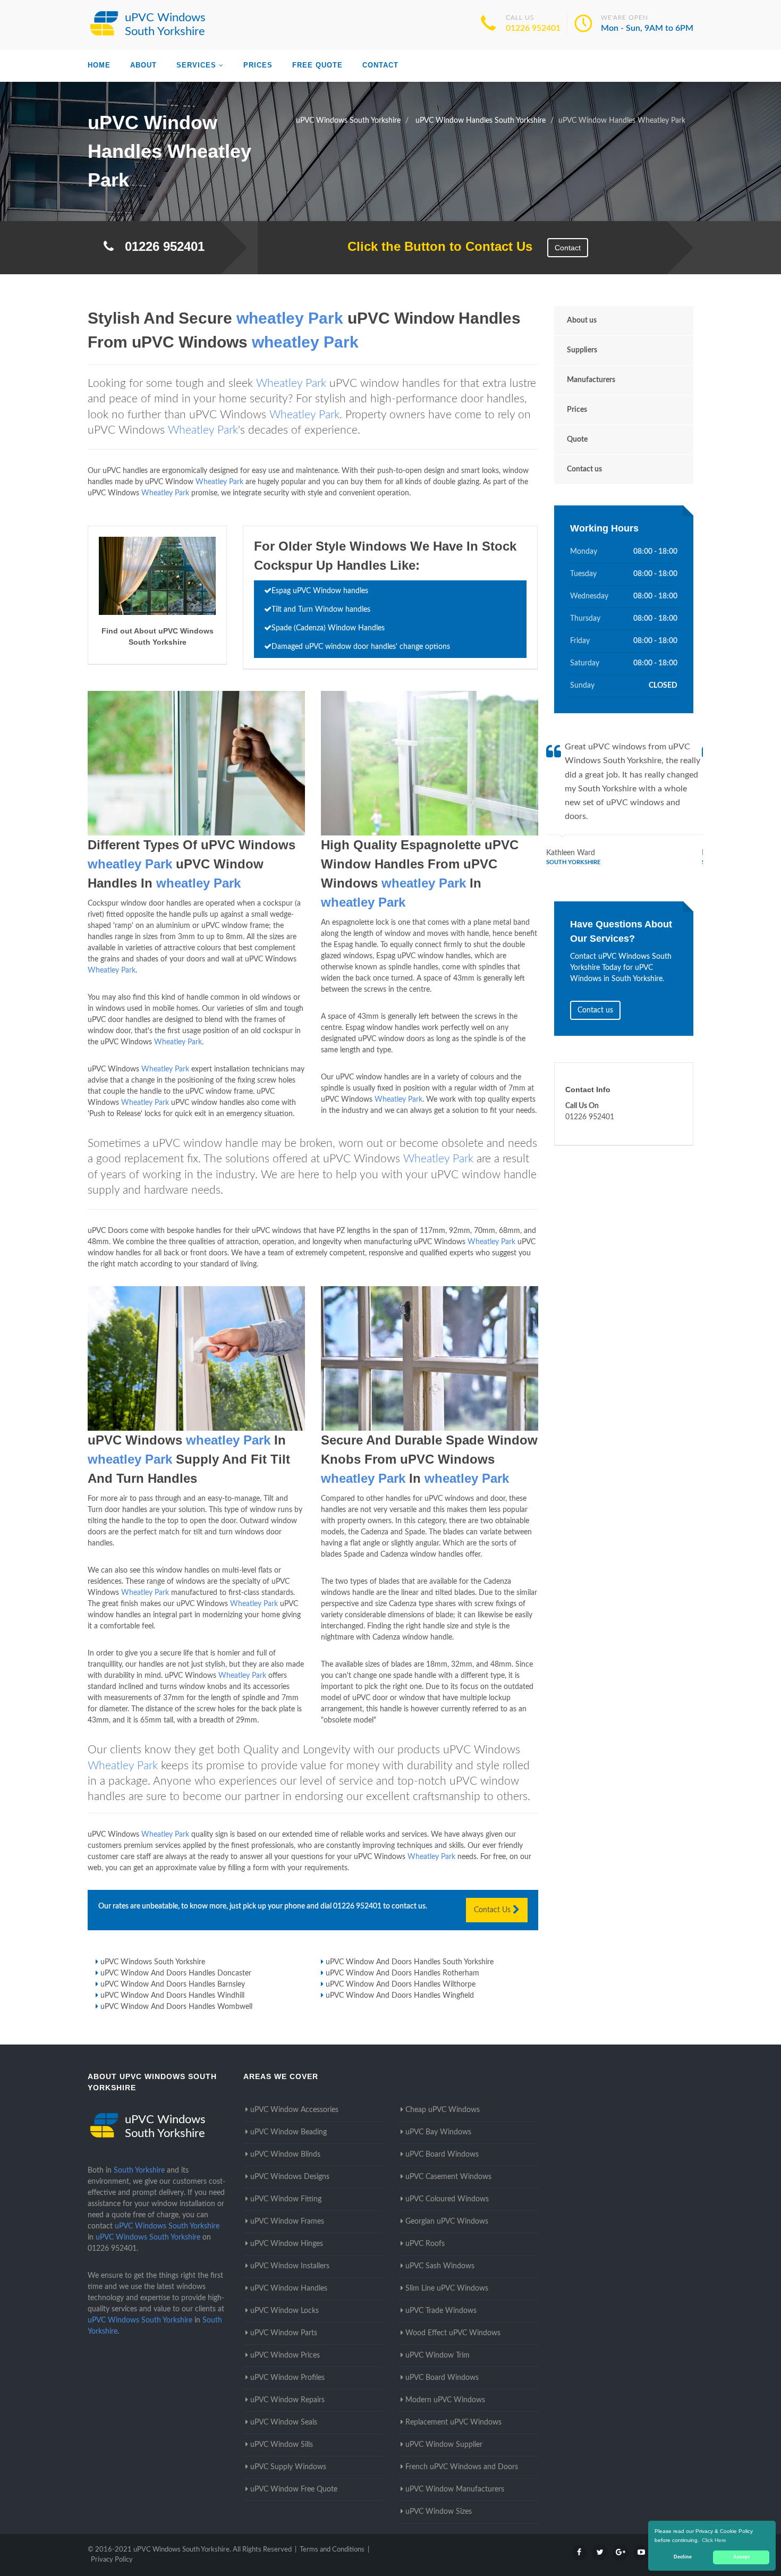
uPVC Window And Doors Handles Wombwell (176, 2007)
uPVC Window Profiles (287, 2378)
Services (196, 65)
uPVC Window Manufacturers (455, 2489)
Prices (258, 65)
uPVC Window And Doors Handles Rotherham (402, 1973)
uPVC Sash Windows (440, 2266)
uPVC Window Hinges (287, 2244)
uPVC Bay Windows (438, 2132)
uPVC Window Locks (285, 2311)
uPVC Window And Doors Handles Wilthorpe (401, 1984)
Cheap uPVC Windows (443, 2110)
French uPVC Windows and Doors (462, 2467)
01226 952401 (533, 28)
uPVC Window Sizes (439, 2512)
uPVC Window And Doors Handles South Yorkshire (410, 1962)
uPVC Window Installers (290, 2266)
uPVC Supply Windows (288, 2467)
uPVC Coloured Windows (447, 2199)
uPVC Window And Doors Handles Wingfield (400, 1996)
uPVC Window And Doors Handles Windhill (172, 1996)
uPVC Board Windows (442, 2155)
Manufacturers (591, 380)
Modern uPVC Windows (445, 2400)
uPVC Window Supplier (444, 2445)
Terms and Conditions (332, 2550)
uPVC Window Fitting (286, 2199)
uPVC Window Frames (287, 2222)
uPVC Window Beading (288, 2132)
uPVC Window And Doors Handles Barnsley (173, 1984)
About (143, 65)
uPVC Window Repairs (287, 2400)
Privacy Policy (112, 2560)
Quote (577, 440)
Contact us (584, 469)
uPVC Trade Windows (441, 2311)
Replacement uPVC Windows (453, 2422)
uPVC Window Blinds (285, 2155)
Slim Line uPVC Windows (447, 2288)
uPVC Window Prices (285, 2355)
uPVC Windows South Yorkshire (153, 1962)
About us (582, 320)
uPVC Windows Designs (290, 2177)
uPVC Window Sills (282, 2445)
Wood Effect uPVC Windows (453, 2333)
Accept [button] (741, 2557)
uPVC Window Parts (284, 2333)
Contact (380, 65)
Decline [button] (683, 2557)
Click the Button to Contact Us (434, 246)
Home (99, 65)
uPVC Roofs (425, 2244)
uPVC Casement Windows (448, 2177)
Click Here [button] (714, 2540)
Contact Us (493, 1910)
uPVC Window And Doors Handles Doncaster (176, 1973)
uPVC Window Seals (284, 2422)
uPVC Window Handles (289, 2288)
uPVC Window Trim (438, 2355)
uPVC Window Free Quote (294, 2489)
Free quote (317, 65)
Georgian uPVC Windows (447, 2222)
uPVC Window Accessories (294, 2110)
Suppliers (582, 350)
